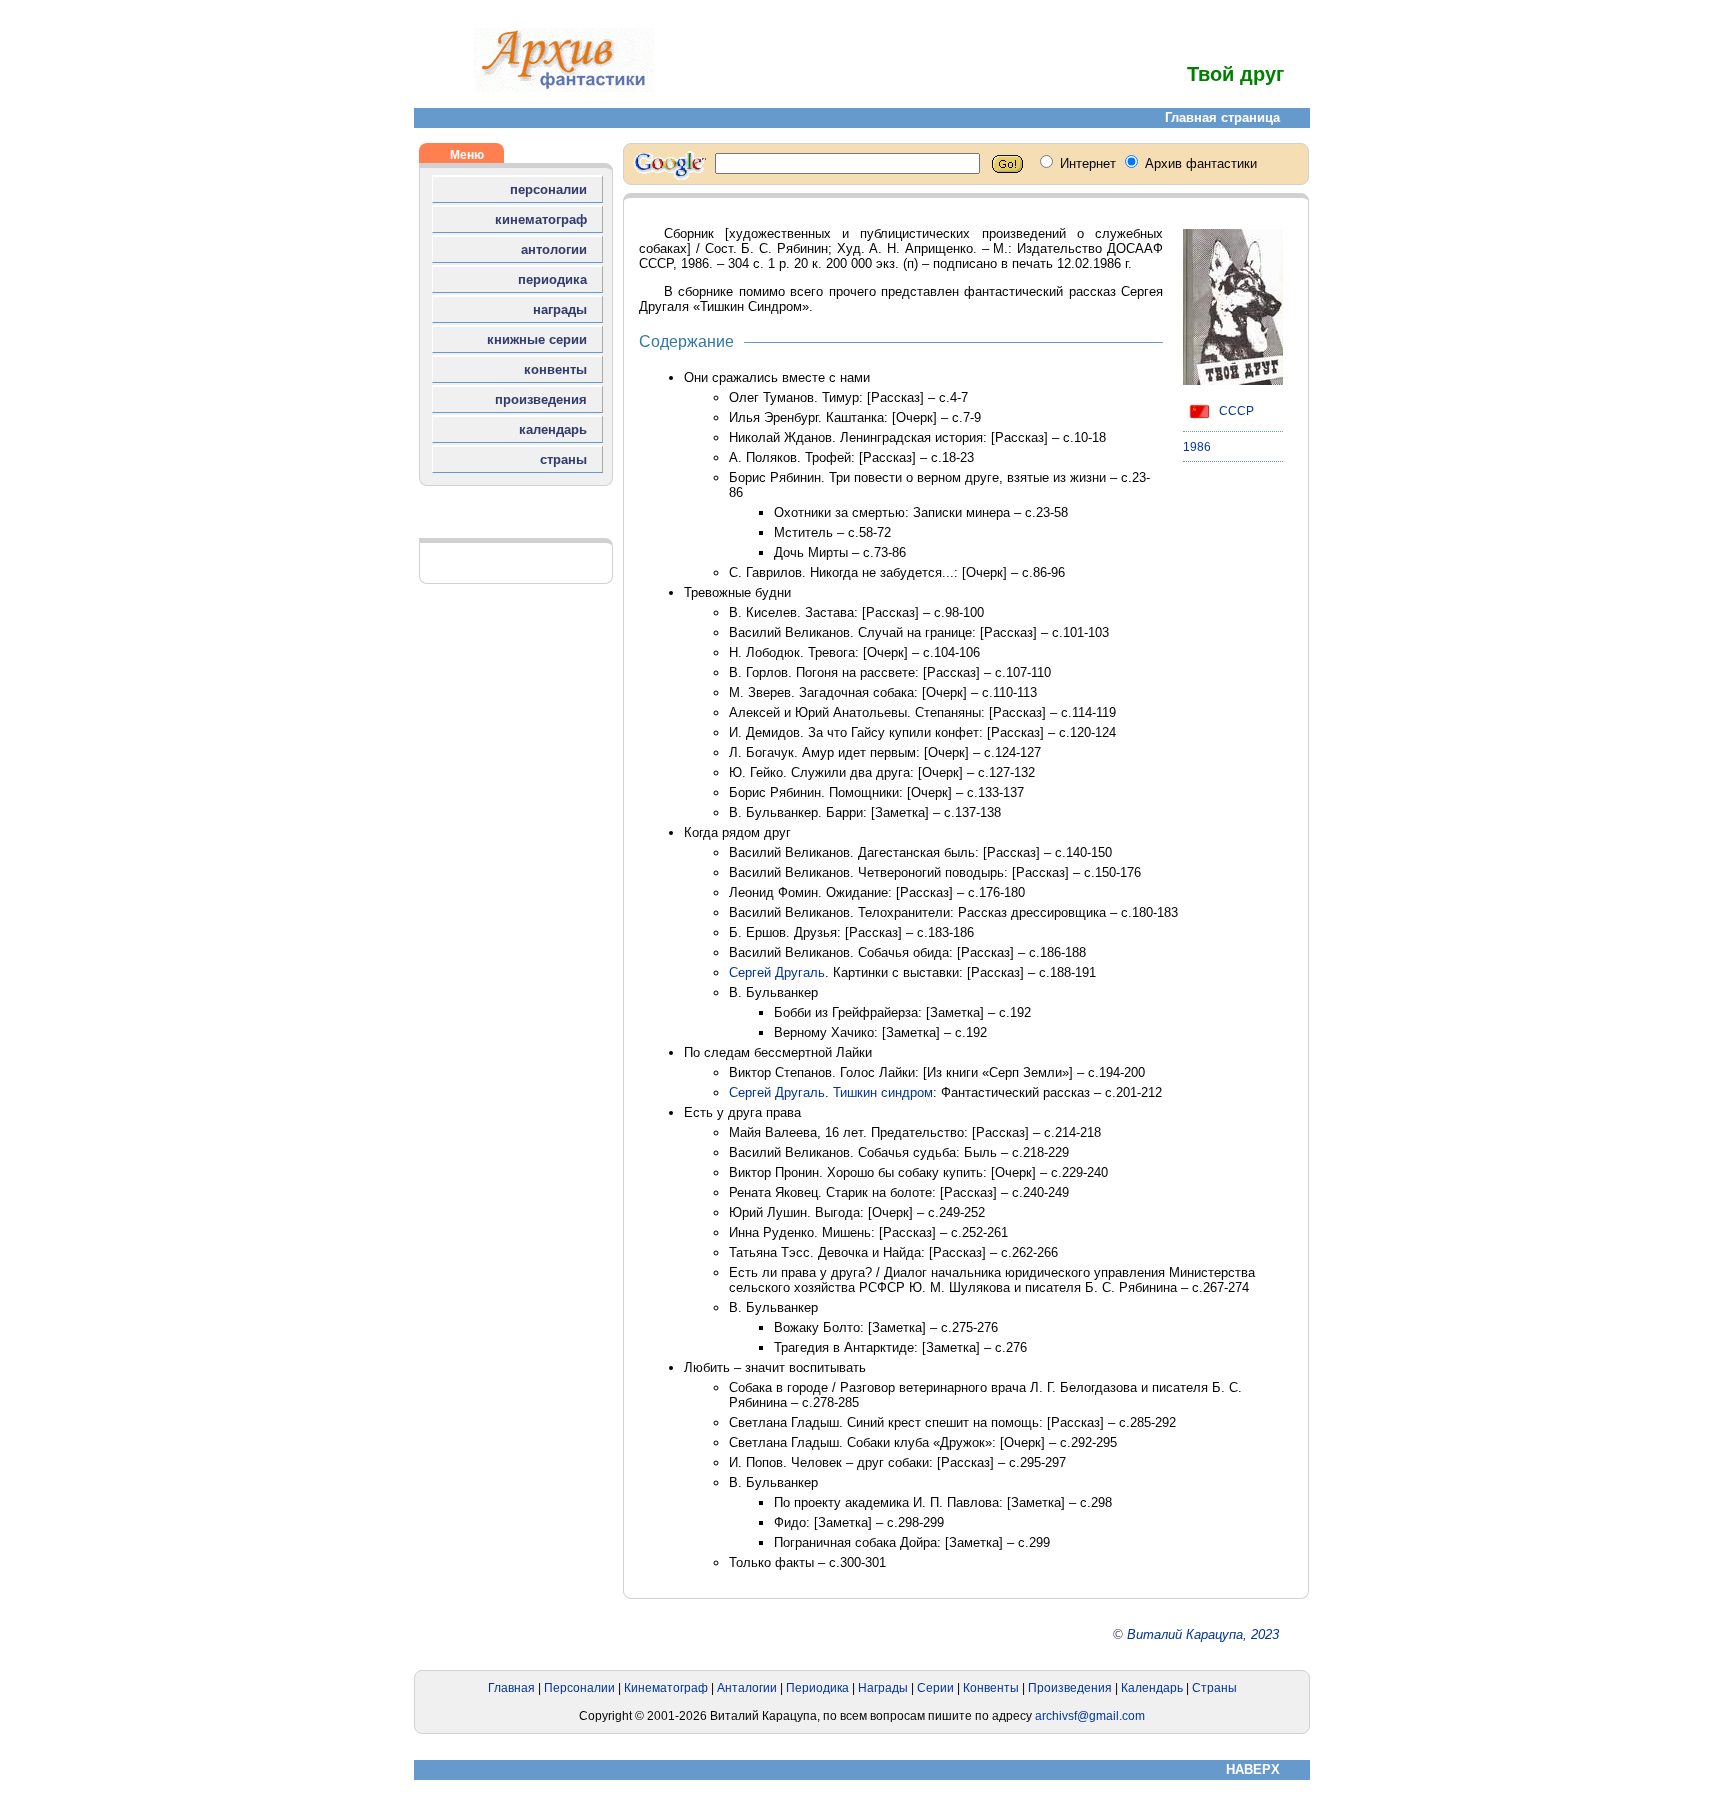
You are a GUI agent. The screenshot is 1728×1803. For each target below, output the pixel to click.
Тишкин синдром (883, 1092)
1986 (1197, 447)
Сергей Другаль (777, 972)
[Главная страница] (564, 87)
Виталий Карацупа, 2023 (1203, 1634)
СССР (1235, 411)
